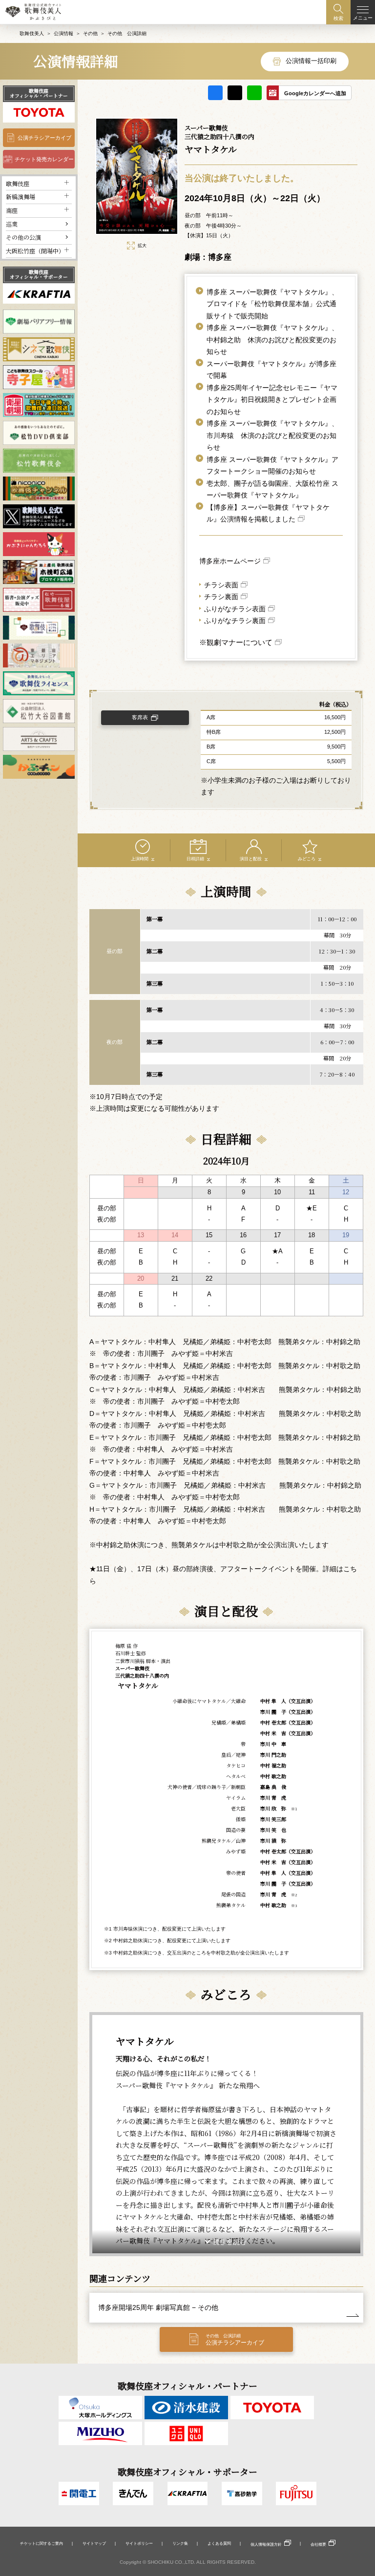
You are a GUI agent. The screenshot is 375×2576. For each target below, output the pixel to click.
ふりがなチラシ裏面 (235, 621)
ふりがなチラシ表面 (235, 609)
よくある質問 (219, 2543)
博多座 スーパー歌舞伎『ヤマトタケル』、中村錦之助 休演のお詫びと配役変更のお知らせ (272, 340)
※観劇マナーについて (236, 642)
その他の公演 (23, 237)
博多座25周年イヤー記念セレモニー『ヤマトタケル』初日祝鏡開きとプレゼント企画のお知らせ (272, 400)
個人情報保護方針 (266, 2544)
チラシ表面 (221, 585)
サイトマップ (94, 2543)
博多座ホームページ (230, 561)
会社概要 (318, 2544)
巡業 (12, 224)
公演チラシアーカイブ (44, 138)
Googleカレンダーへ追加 (315, 93)
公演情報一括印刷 (311, 61)
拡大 (142, 246)
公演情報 (63, 33)
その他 (90, 33)
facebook (215, 93)
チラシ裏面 (221, 597)
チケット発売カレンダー (44, 159)
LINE (254, 93)
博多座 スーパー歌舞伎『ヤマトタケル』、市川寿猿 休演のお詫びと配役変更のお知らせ (272, 435)
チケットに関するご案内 (42, 2543)
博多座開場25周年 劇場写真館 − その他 (158, 2307)
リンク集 (180, 2543)
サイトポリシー (139, 2543)
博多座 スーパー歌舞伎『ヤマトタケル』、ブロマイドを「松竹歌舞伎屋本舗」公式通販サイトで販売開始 (272, 304)
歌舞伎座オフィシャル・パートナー (39, 93)
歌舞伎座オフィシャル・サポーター (39, 274)
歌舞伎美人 (32, 33)
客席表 (140, 717)
